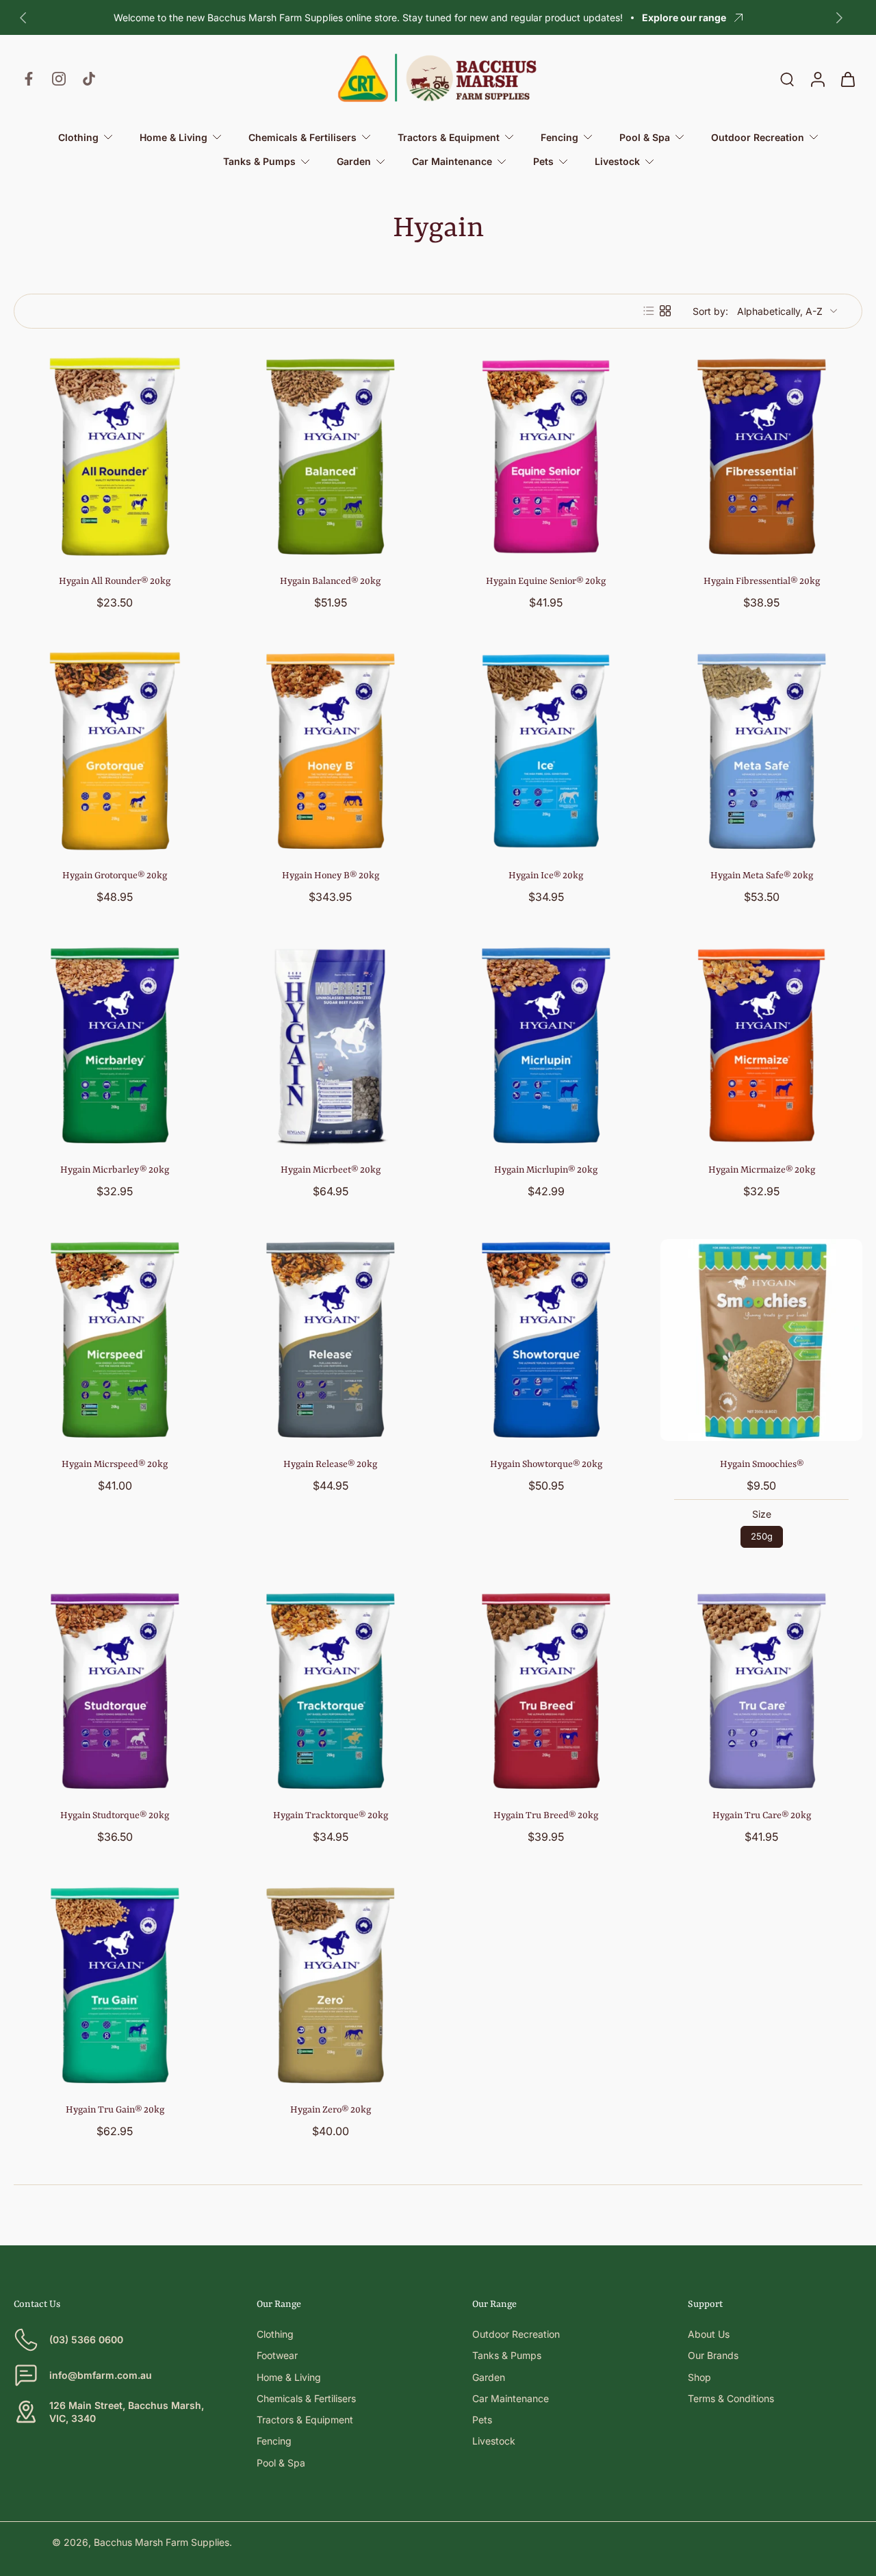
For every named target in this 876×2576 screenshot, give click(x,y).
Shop (699, 2377)
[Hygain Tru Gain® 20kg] (115, 1986)
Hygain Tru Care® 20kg (762, 1815)
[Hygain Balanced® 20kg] (330, 457)
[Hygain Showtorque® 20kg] (546, 1340)
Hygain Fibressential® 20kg (762, 581)
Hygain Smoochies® (762, 1464)
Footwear (277, 2355)
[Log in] (817, 79)
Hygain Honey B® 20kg (331, 876)
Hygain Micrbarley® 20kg (115, 1170)
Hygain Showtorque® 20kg (546, 1464)
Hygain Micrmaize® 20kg (762, 1170)
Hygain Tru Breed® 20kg (546, 1815)
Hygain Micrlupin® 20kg (546, 1170)
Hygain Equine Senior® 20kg (546, 581)
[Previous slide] (23, 18)
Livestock (494, 2441)
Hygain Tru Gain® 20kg (115, 2110)
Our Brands (713, 2355)
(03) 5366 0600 (86, 2339)
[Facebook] (29, 79)
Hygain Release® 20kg (330, 1464)
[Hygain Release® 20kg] (330, 1340)
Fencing (274, 2441)
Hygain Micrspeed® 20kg (115, 1464)
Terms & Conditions (731, 2398)
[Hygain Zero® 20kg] (330, 1986)
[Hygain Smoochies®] (761, 1340)
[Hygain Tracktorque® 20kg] (330, 1691)
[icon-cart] (847, 79)
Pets (482, 2420)
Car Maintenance (511, 2398)
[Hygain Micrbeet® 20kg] (330, 1046)
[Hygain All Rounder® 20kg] (115, 457)
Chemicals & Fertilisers (306, 2398)
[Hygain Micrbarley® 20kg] (115, 1046)
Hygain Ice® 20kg (546, 876)
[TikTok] (89, 79)
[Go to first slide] (839, 18)
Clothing (275, 2334)
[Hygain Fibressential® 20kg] (761, 457)
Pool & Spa (281, 2463)
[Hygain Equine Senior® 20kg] (546, 457)
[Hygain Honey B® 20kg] (330, 751)
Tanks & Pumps (507, 2355)
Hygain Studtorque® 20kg (115, 1815)
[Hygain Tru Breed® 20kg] (546, 1691)
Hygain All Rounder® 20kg (115, 581)
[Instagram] (59, 79)
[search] (787, 79)
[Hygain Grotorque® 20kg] (115, 751)
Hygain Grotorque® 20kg (115, 876)
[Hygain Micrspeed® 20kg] (115, 1340)
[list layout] (649, 311)
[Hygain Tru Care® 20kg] (761, 1691)
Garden (489, 2377)
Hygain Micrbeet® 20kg (331, 1170)
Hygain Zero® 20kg (331, 2110)
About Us (709, 2334)
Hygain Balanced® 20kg (330, 581)
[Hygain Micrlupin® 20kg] (546, 1046)
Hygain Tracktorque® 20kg (331, 1815)
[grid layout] (665, 311)
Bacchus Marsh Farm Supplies (162, 2542)
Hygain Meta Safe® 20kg (762, 876)
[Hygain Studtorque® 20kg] (115, 1691)
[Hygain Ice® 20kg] (546, 751)
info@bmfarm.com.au (101, 2375)
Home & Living (289, 2377)
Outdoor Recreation (516, 2334)
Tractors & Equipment (305, 2420)
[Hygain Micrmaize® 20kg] (761, 1046)
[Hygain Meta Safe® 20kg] (761, 751)
